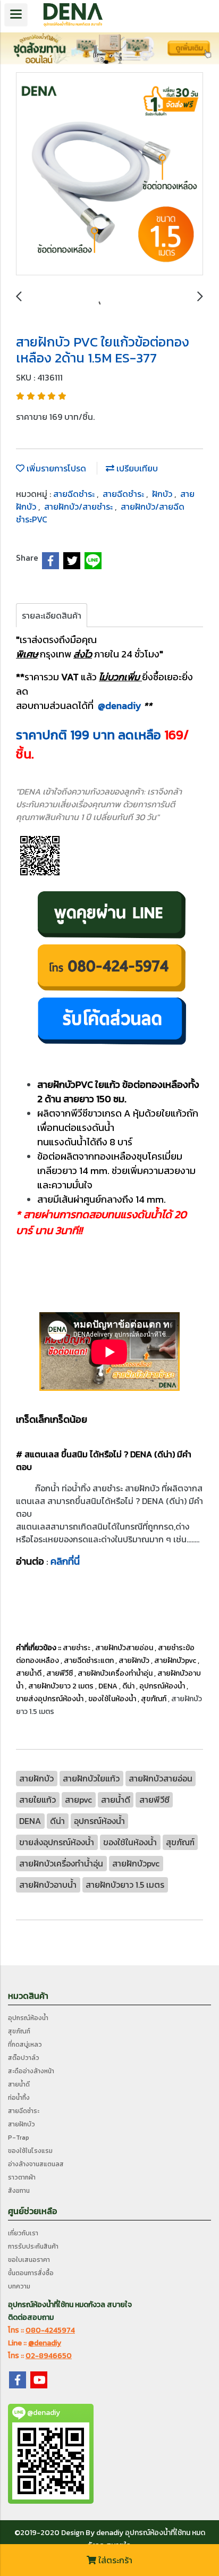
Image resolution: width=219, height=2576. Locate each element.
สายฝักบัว (22, 2124)
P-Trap (19, 2138)
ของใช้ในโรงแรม (30, 2151)
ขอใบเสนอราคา (29, 2260)
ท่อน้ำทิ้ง (19, 2098)
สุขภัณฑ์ (19, 2031)
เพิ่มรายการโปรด (55, 468)
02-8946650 (49, 2356)
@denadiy (121, 706)
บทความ (19, 2286)
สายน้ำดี (19, 2084)
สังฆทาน (19, 2191)
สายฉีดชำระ (75, 494)
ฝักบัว (163, 494)
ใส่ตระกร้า (114, 2560)
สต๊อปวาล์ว (24, 2058)
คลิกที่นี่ (65, 1561)
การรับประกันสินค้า (33, 2246)
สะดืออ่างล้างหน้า (31, 2071)
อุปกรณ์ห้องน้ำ (28, 2018)
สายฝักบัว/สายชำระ (79, 506)
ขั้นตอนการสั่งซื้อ (31, 2273)
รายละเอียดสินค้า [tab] (52, 615)
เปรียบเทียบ (136, 468)
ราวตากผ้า (22, 2177)
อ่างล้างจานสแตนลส (36, 2164)
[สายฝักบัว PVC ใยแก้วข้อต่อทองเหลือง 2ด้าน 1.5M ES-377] (109, 174)
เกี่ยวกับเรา (23, 2233)
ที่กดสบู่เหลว (25, 2045)
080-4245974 (50, 2330)
